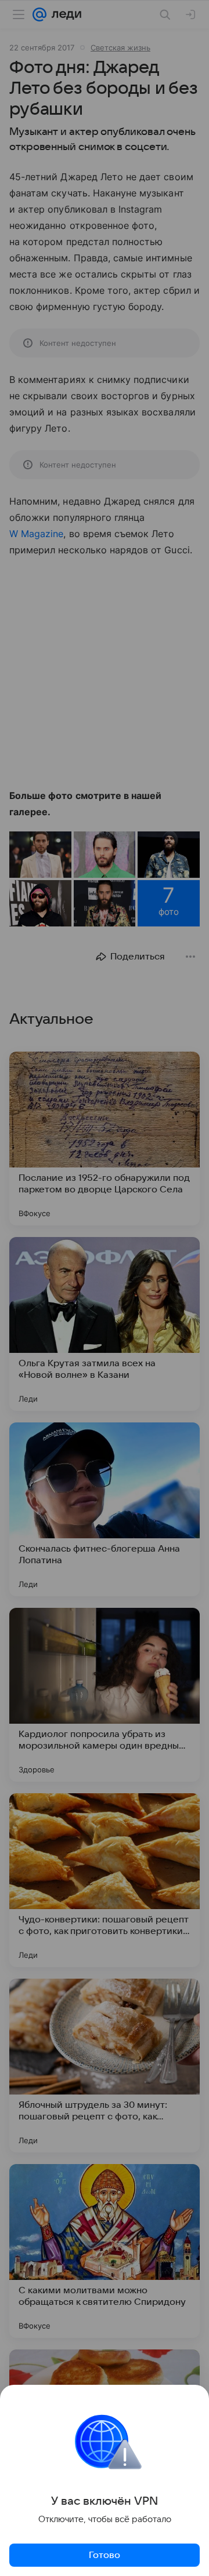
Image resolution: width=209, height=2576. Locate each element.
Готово (105, 2555)
